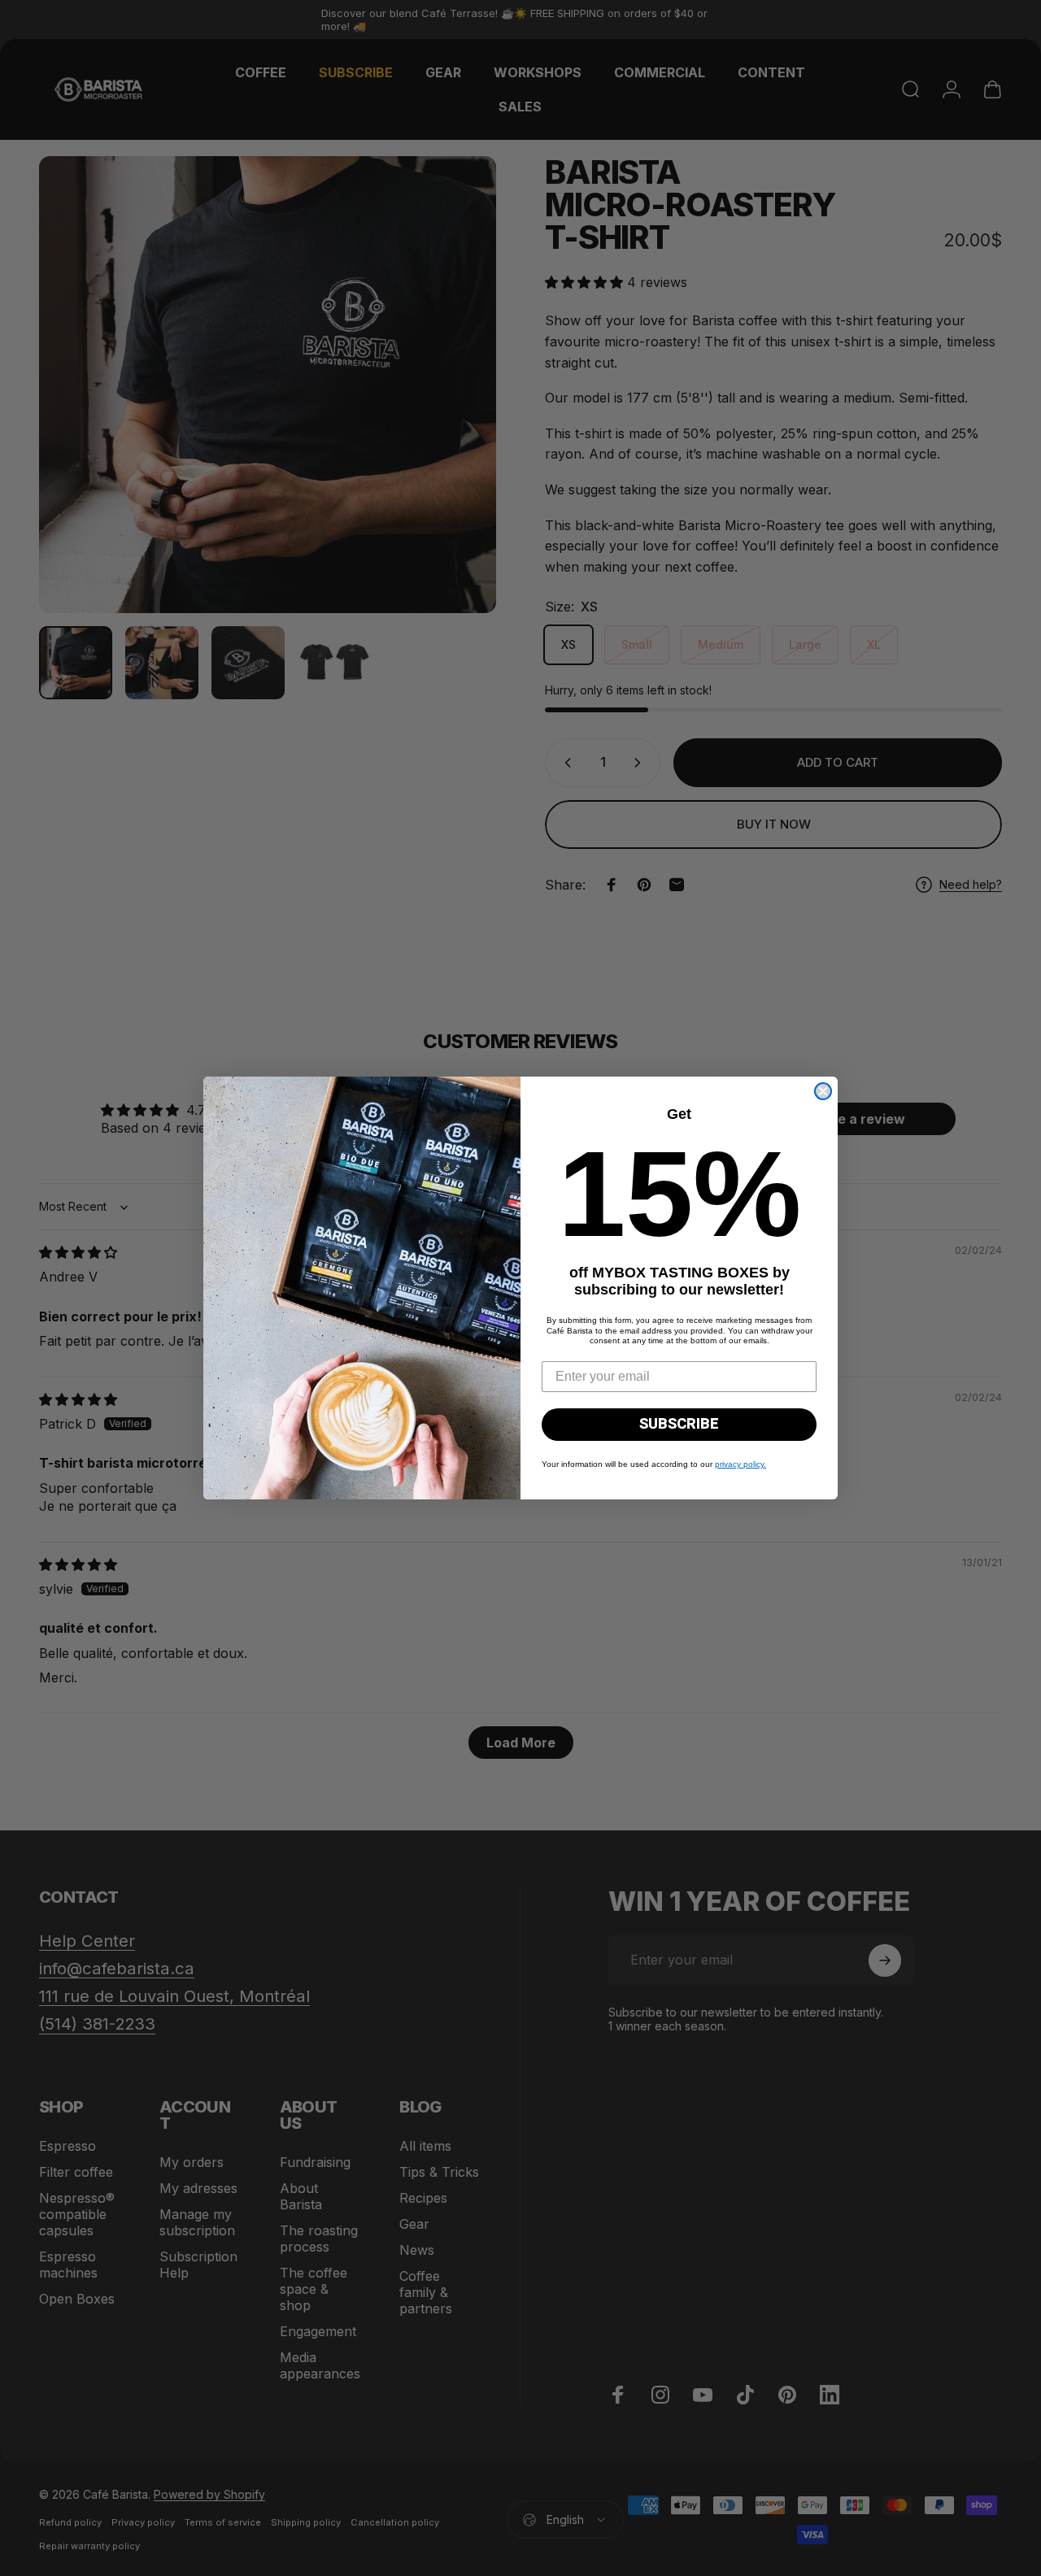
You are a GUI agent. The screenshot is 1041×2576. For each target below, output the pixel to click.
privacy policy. (740, 1464)
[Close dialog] (823, 1091)
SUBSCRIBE (679, 1424)
